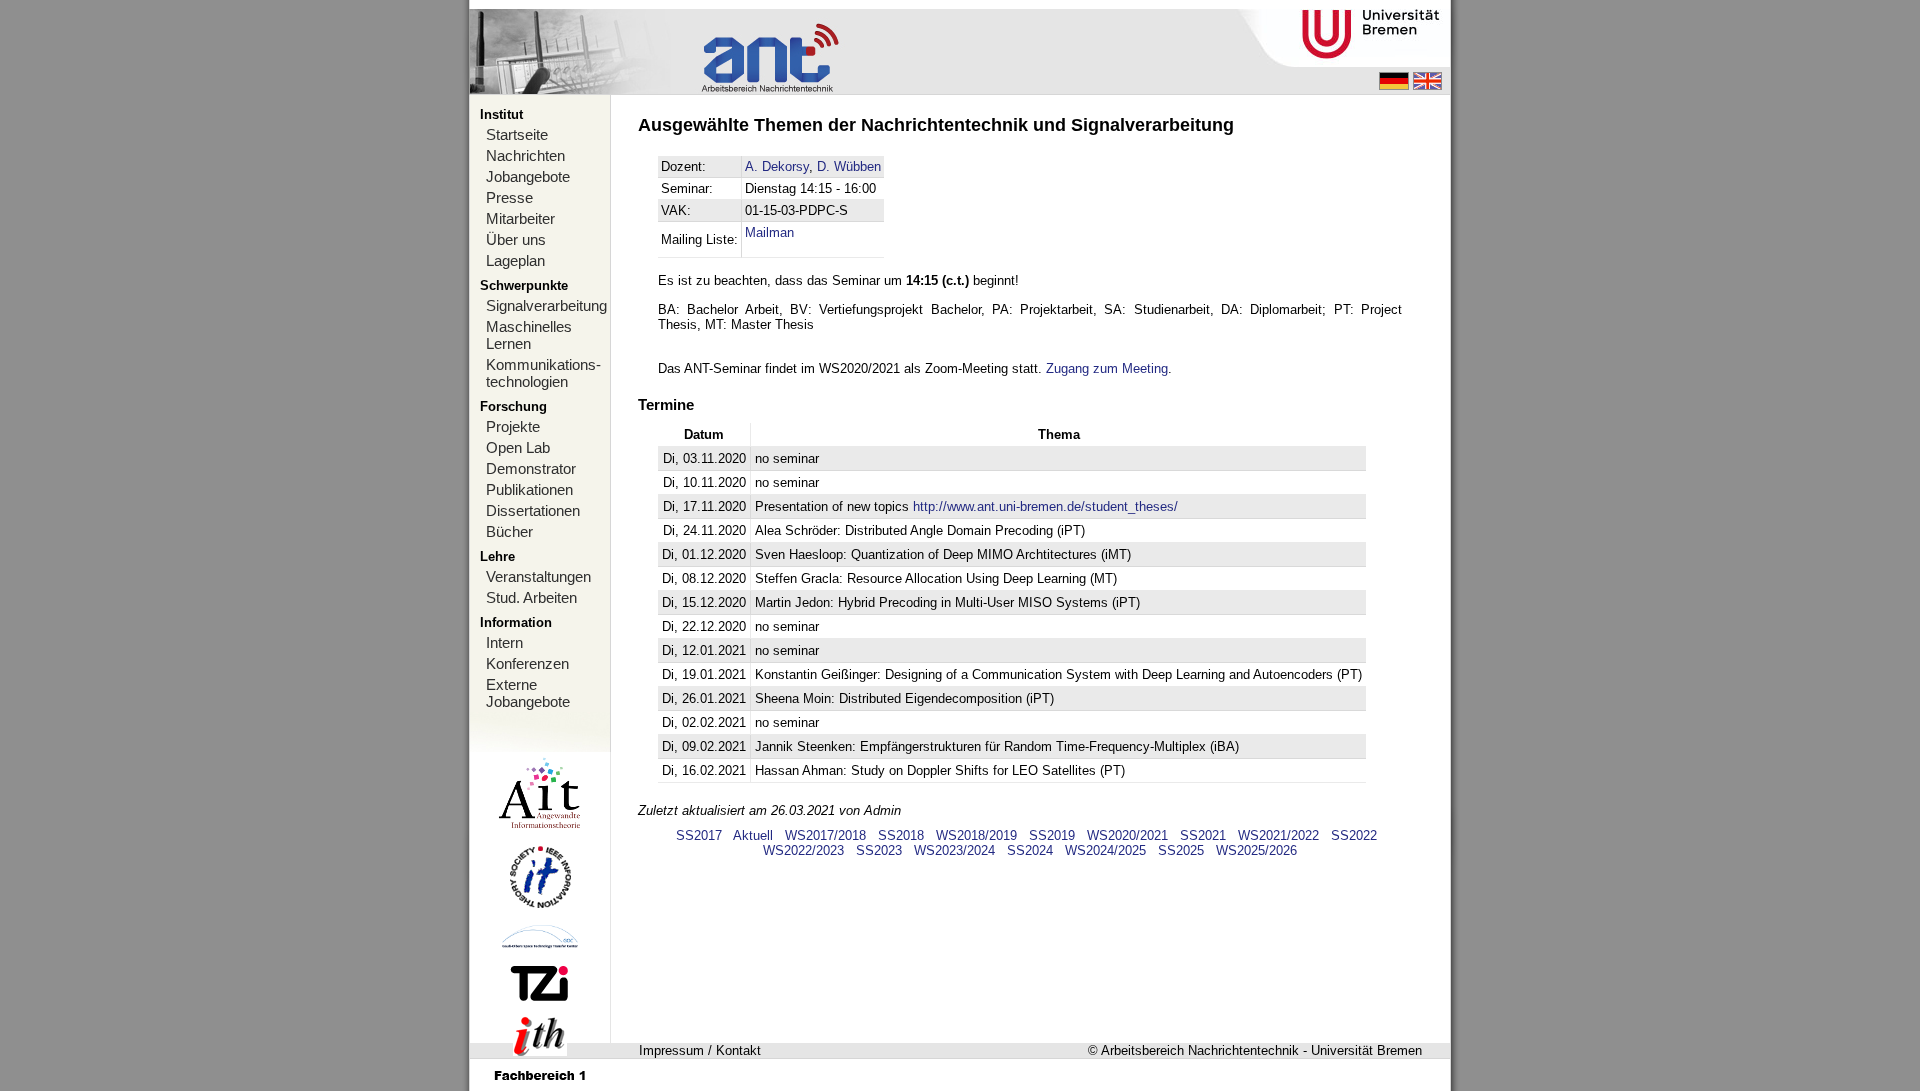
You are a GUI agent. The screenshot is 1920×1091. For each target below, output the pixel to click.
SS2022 (1354, 835)
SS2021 (1203, 835)
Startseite (517, 134)
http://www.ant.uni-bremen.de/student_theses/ (1045, 506)
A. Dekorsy (777, 166)
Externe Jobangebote (528, 693)
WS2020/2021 (1127, 835)
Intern (504, 642)
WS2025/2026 (1256, 850)
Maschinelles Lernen (529, 335)
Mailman (769, 232)
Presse (509, 197)
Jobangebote (528, 176)
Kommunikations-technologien (543, 373)
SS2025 (1181, 850)
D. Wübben (849, 166)
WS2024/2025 (1105, 850)
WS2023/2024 (954, 850)
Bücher (509, 531)
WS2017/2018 (825, 835)
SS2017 (699, 835)
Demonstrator (531, 468)
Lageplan (515, 260)
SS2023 (879, 850)
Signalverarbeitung (546, 305)
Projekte (513, 426)
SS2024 (1030, 850)
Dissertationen (533, 510)
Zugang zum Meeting (1107, 368)
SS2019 (1052, 835)
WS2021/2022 (1278, 835)
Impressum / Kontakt (700, 1050)
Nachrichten (525, 155)
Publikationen (529, 489)
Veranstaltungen (538, 576)
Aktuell (753, 835)
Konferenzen (527, 663)
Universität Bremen (1366, 1050)
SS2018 (901, 835)
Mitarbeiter (520, 218)
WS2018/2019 (976, 835)
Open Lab (518, 447)
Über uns (516, 239)
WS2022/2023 (803, 850)
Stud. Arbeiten (531, 597)
